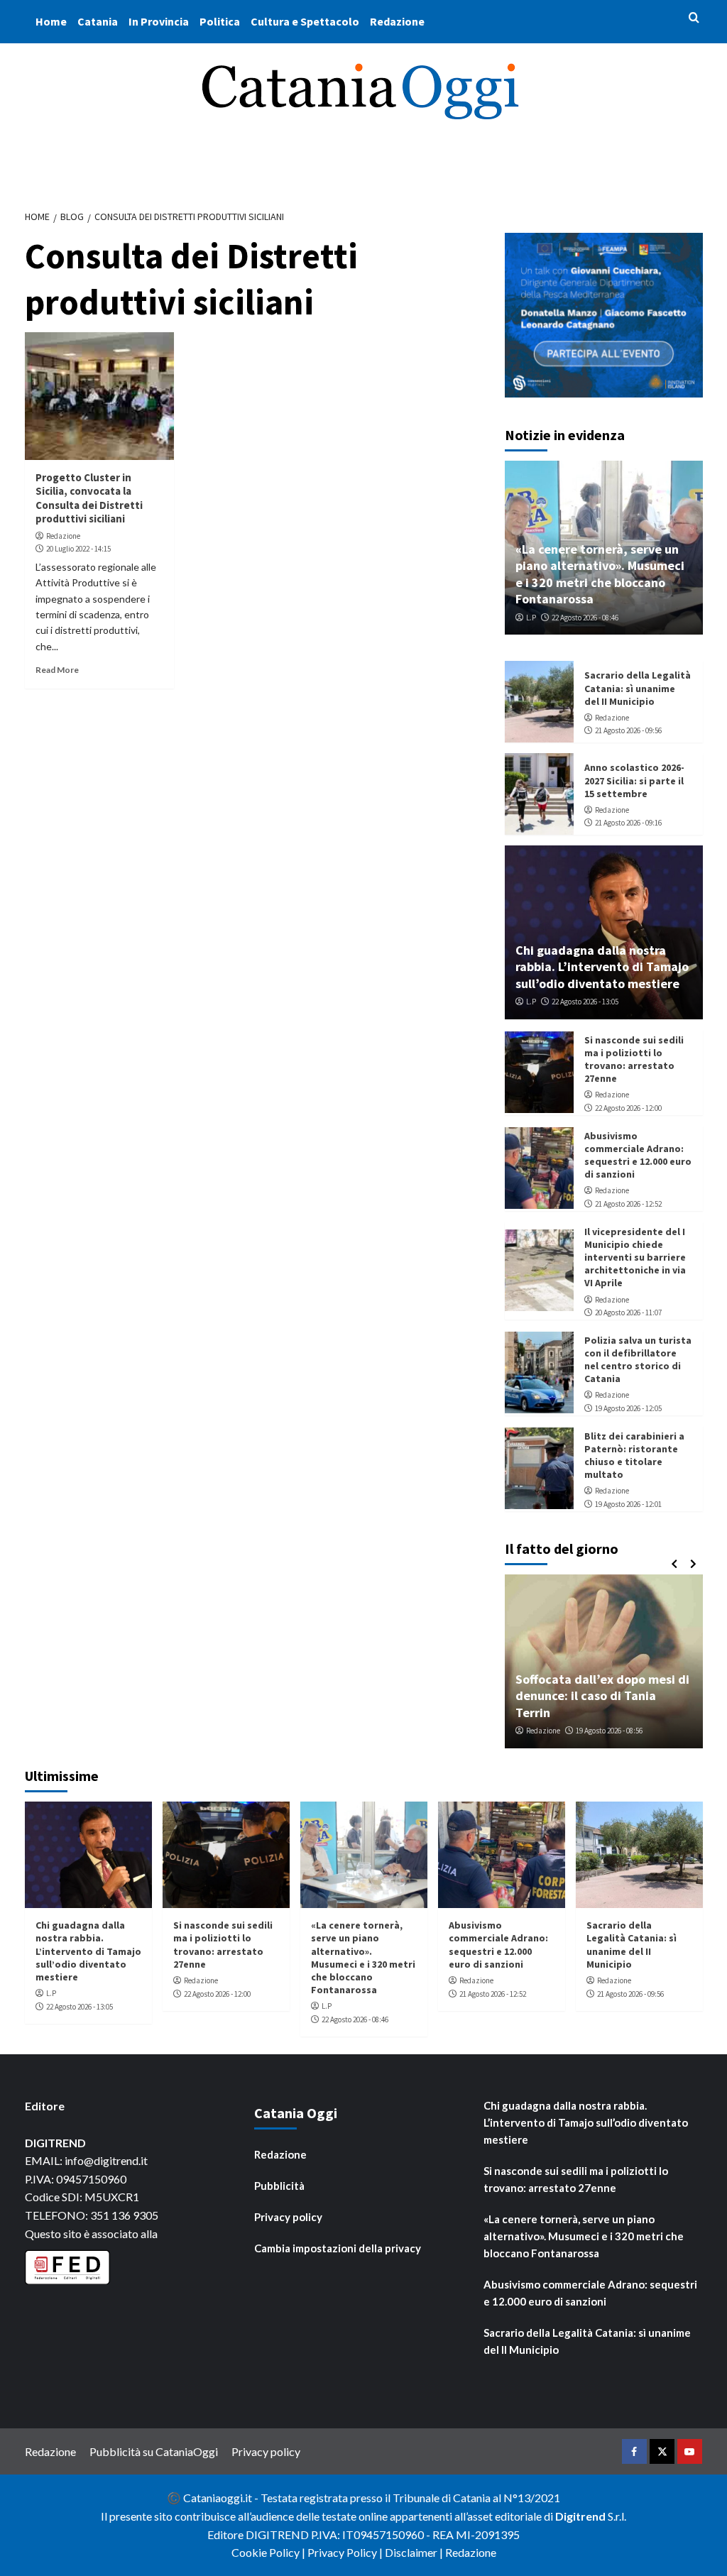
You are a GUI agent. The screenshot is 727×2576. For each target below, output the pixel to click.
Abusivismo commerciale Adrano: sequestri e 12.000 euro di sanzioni (638, 1155)
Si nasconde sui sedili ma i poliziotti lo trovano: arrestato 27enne (634, 1059)
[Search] (694, 18)
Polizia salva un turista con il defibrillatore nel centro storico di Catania (638, 1360)
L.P (531, 618)
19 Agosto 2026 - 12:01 (628, 1504)
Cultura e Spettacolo (305, 21)
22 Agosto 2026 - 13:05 (585, 1002)
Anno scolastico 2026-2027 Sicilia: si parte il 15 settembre (634, 780)
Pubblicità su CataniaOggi (154, 2451)
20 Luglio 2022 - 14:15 (78, 549)
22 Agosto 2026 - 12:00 (628, 1108)
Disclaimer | (415, 2552)
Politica (220, 21)
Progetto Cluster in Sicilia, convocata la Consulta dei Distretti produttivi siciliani (89, 498)
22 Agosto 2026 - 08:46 (585, 618)
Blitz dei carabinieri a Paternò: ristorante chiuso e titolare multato (634, 1456)
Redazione (397, 21)
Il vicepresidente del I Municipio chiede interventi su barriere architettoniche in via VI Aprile (635, 1257)
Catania (98, 21)
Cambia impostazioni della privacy (338, 2248)
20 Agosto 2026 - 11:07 (628, 1312)
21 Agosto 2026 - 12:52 (628, 1204)
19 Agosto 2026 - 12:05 (628, 1408)
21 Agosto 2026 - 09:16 (628, 823)
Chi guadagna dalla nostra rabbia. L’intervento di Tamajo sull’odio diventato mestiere (602, 967)
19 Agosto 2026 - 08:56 (609, 1731)
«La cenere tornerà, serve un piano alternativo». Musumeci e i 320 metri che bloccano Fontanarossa (600, 574)
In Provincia (159, 21)
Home (51, 21)
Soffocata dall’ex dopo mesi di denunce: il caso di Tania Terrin (602, 1696)
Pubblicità (279, 2186)
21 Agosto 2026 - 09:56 (628, 730)
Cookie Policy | (269, 2552)
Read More (57, 670)
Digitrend (580, 2516)
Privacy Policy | (346, 2552)
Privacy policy (288, 2217)
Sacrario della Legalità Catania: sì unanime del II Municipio (638, 688)
